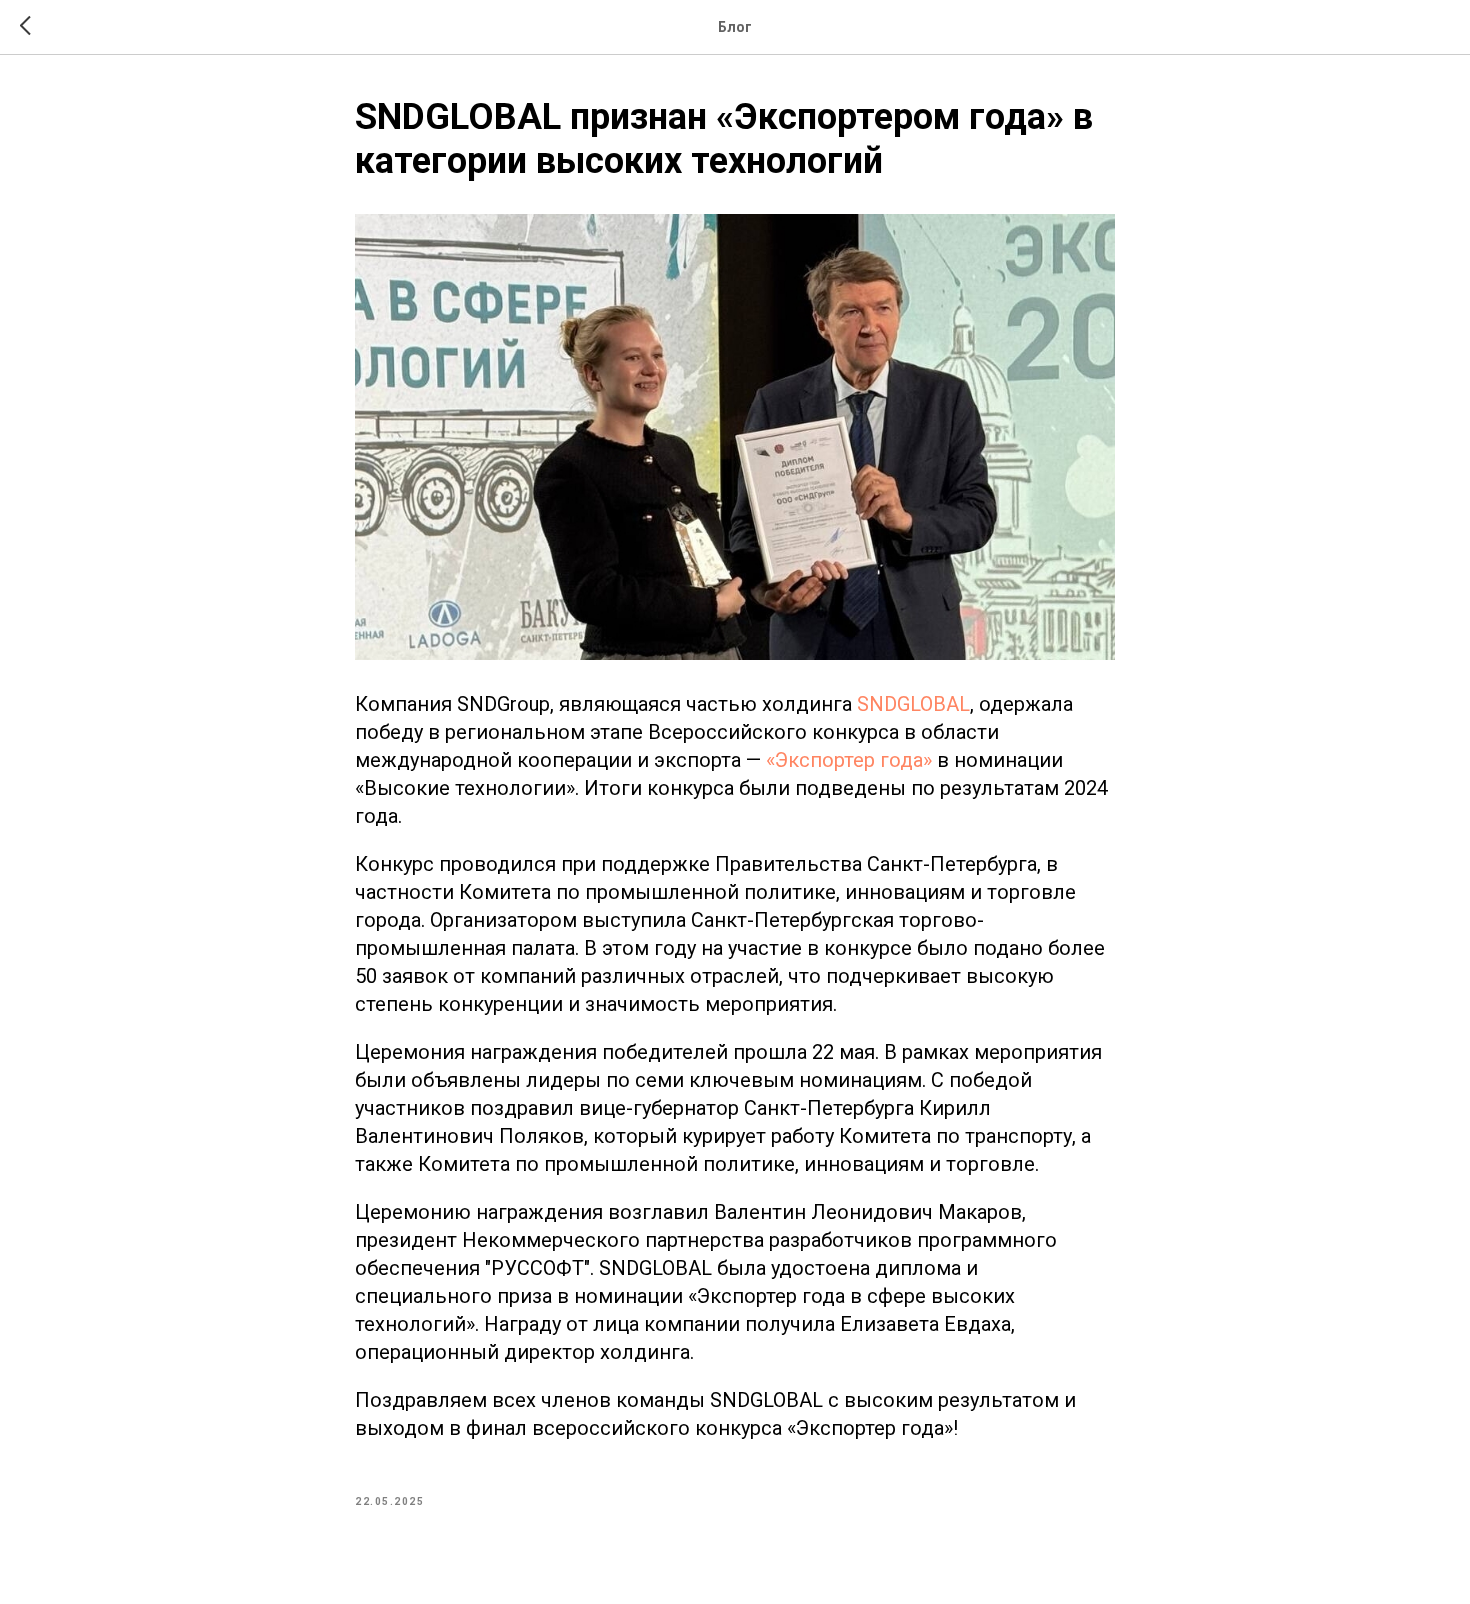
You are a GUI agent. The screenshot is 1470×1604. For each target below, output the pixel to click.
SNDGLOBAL (913, 704)
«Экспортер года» (849, 760)
